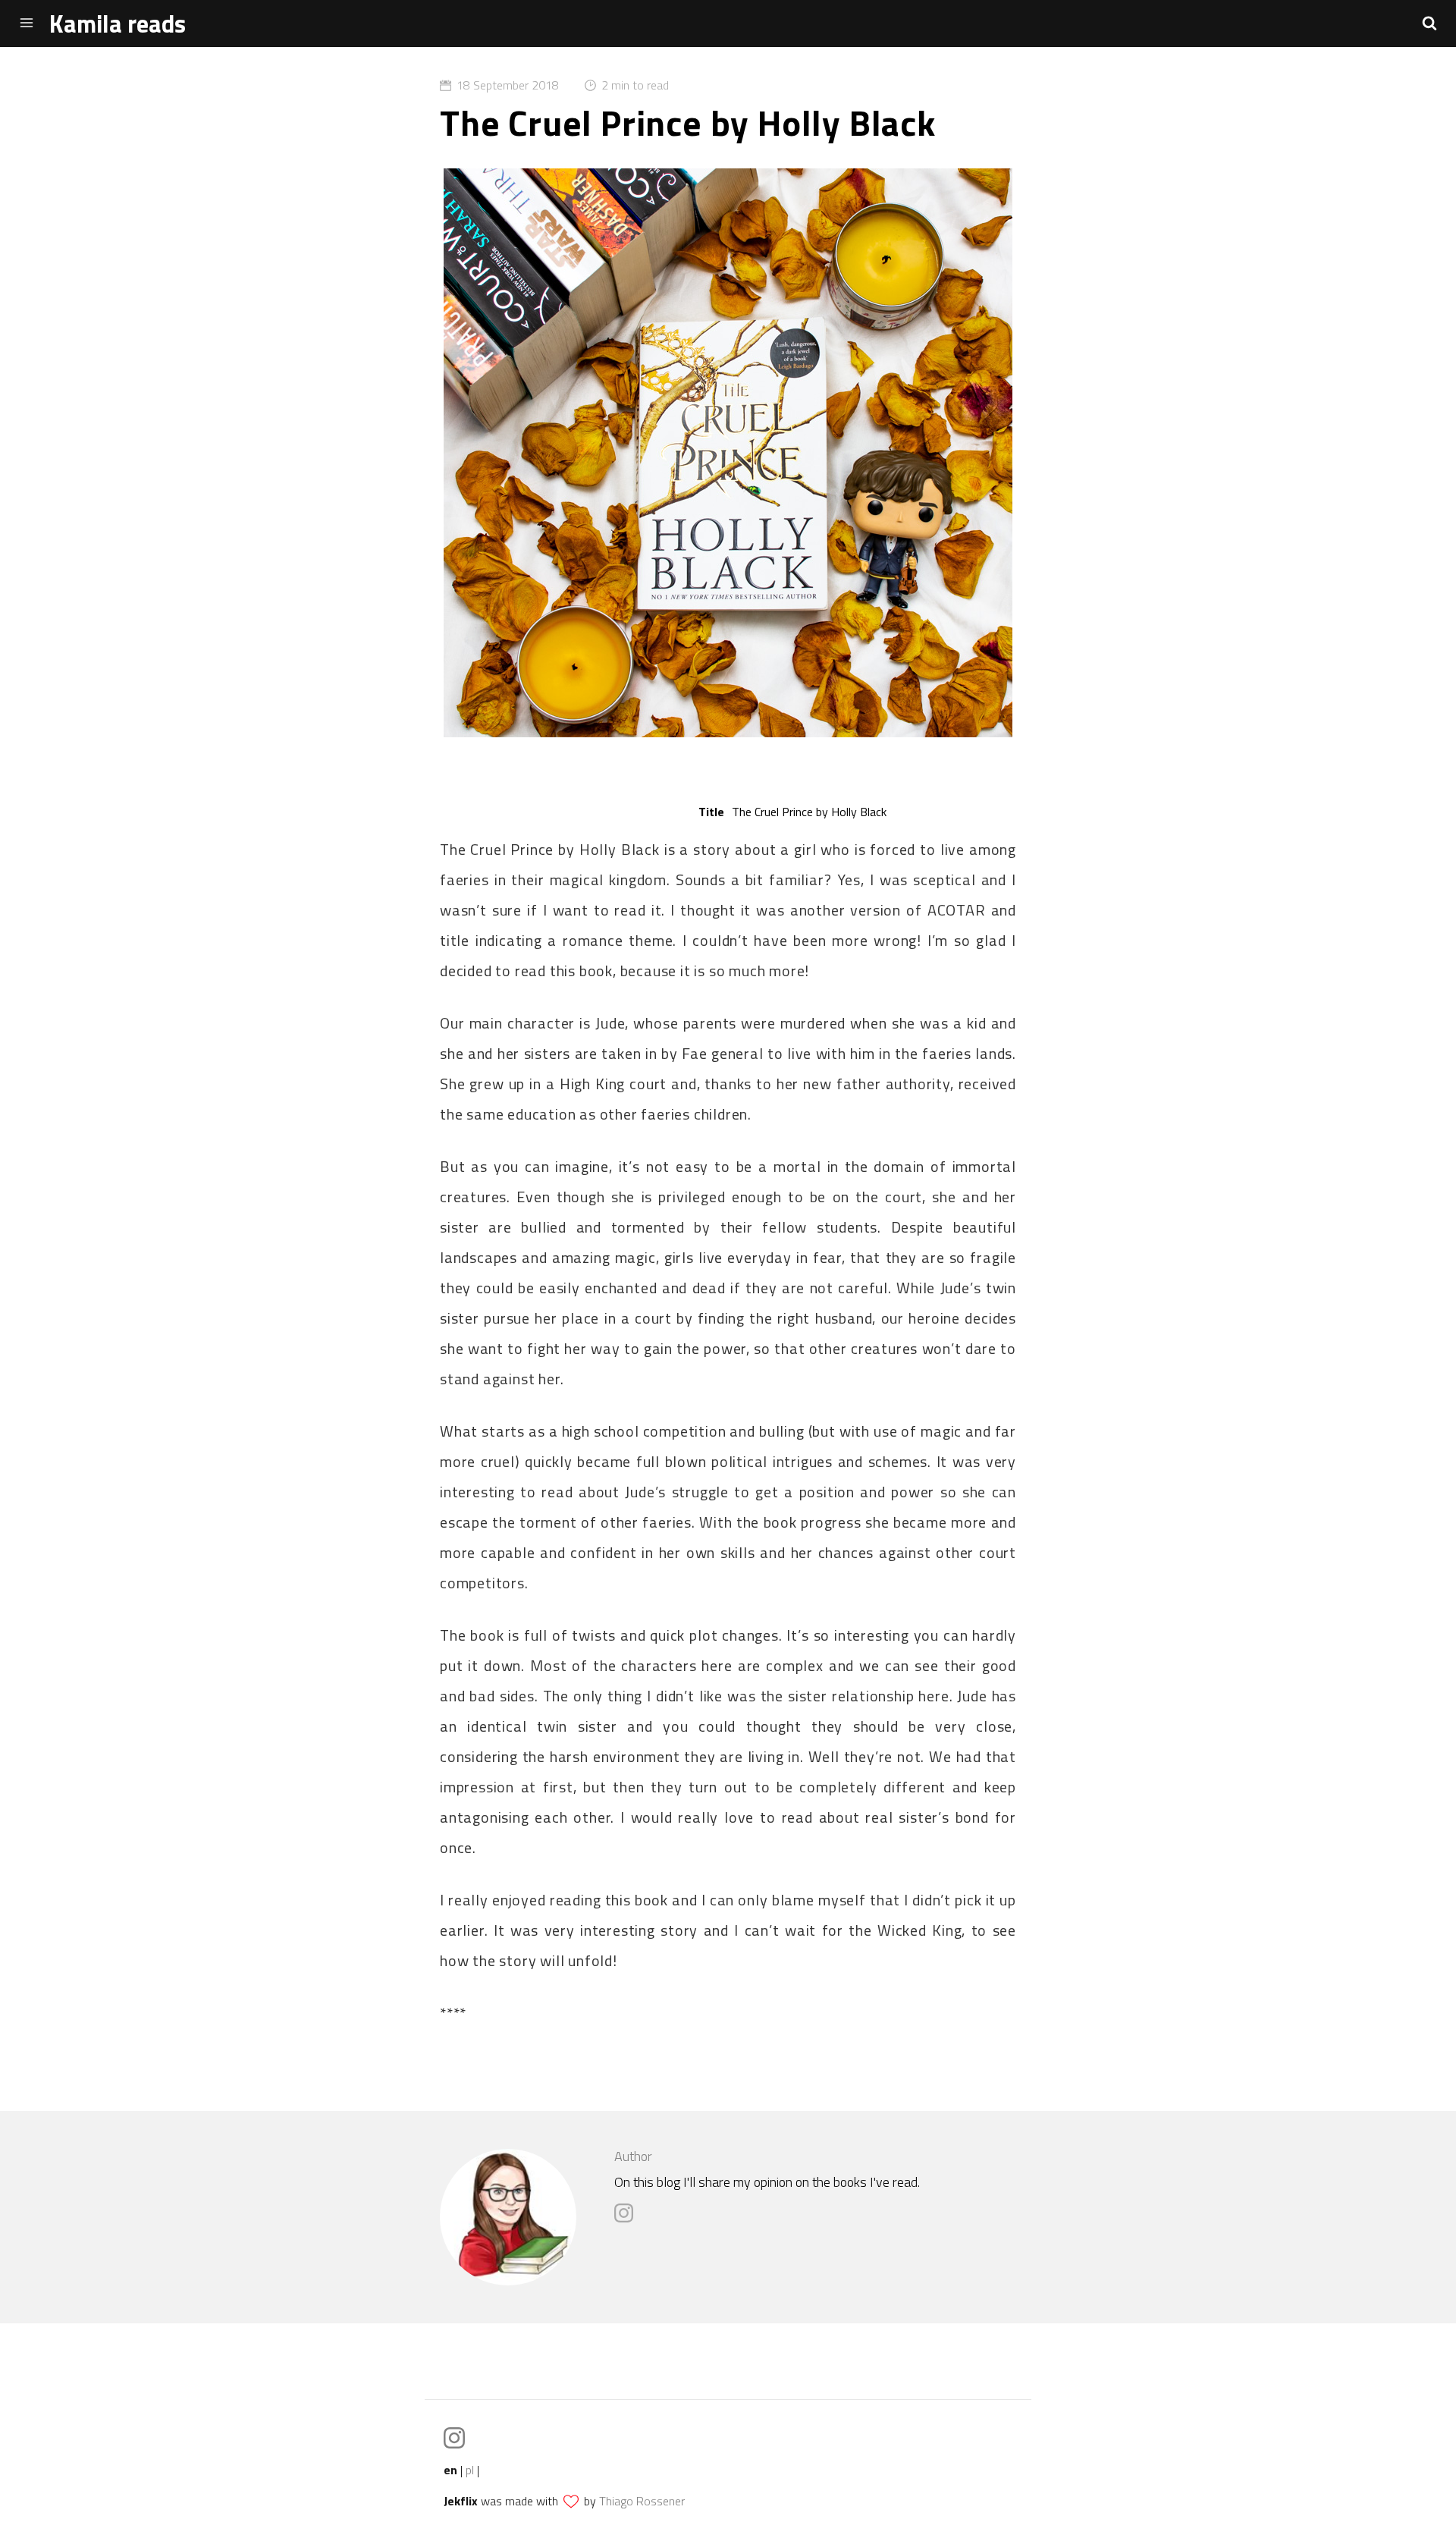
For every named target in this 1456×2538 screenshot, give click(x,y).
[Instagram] (628, 2218)
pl (470, 2470)
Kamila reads (118, 24)
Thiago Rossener (642, 2501)
